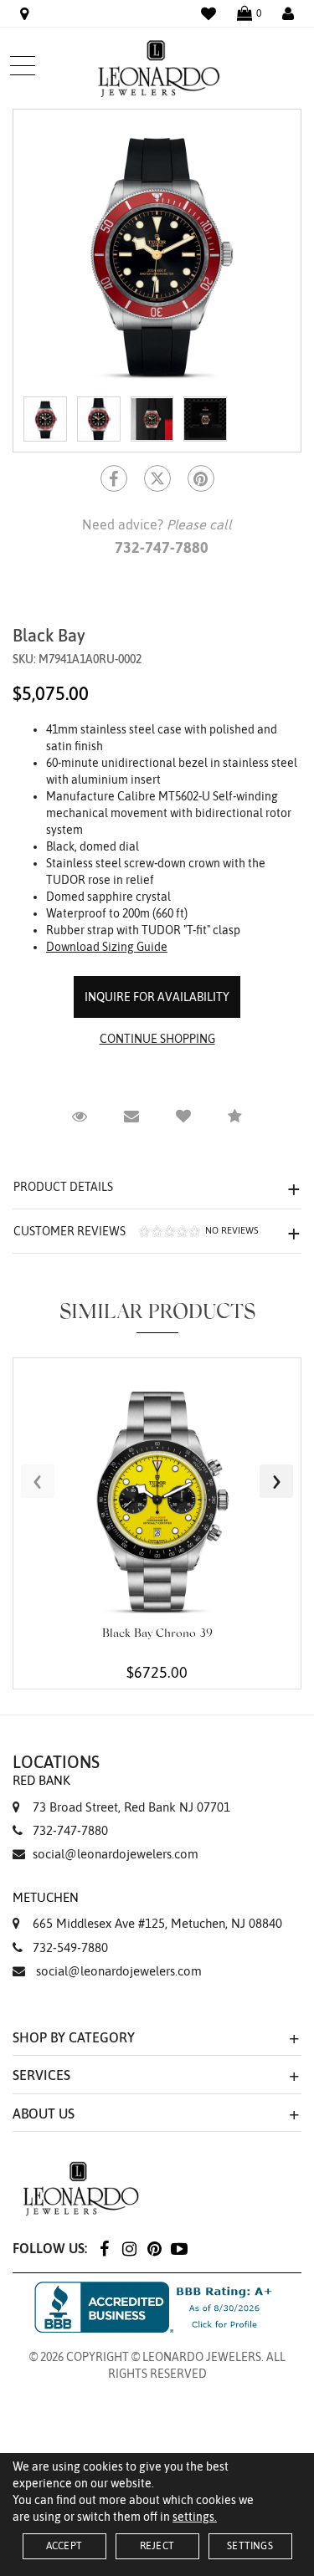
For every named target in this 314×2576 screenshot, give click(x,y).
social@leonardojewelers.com (116, 1854)
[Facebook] (114, 478)
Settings (250, 2546)
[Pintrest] (201, 478)
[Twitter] (157, 478)
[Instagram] (129, 2248)
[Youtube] (179, 2248)
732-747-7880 (70, 1830)
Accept (64, 2546)
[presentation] (38, 1481)
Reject (157, 2546)
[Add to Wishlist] (183, 1117)
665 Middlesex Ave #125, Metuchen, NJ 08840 (147, 1910)
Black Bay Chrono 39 (157, 1634)
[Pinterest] (154, 2248)
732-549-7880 (70, 1947)
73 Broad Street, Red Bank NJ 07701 (121, 1793)
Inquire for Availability (157, 997)
